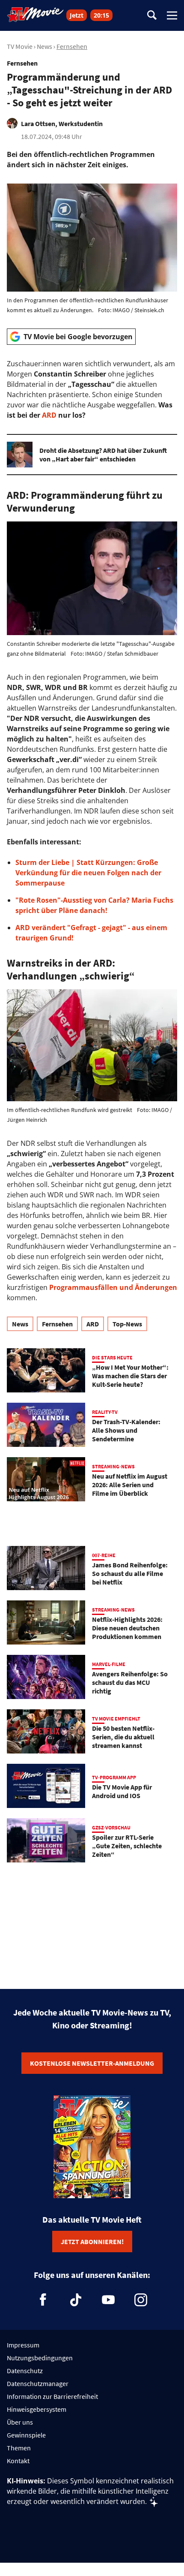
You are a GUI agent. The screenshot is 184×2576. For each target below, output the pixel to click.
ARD (49, 415)
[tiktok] (76, 2300)
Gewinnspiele (26, 2435)
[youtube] (108, 2300)
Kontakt (18, 2461)
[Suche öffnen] (152, 16)
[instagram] (141, 2300)
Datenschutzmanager (38, 2383)
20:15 (101, 15)
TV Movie (20, 46)
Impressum (23, 2345)
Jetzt (77, 15)
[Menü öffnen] (172, 15)
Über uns (20, 2422)
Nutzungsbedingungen (40, 2358)
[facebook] (43, 2300)
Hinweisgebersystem (37, 2409)
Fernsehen (72, 46)
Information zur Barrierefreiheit (52, 2396)
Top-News (127, 1324)
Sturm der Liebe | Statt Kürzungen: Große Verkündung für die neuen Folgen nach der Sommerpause (88, 873)
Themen (19, 2448)
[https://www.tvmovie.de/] (36, 15)
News (45, 46)
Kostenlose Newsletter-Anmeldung (92, 2063)
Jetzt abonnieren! (92, 2242)
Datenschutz (25, 2371)
